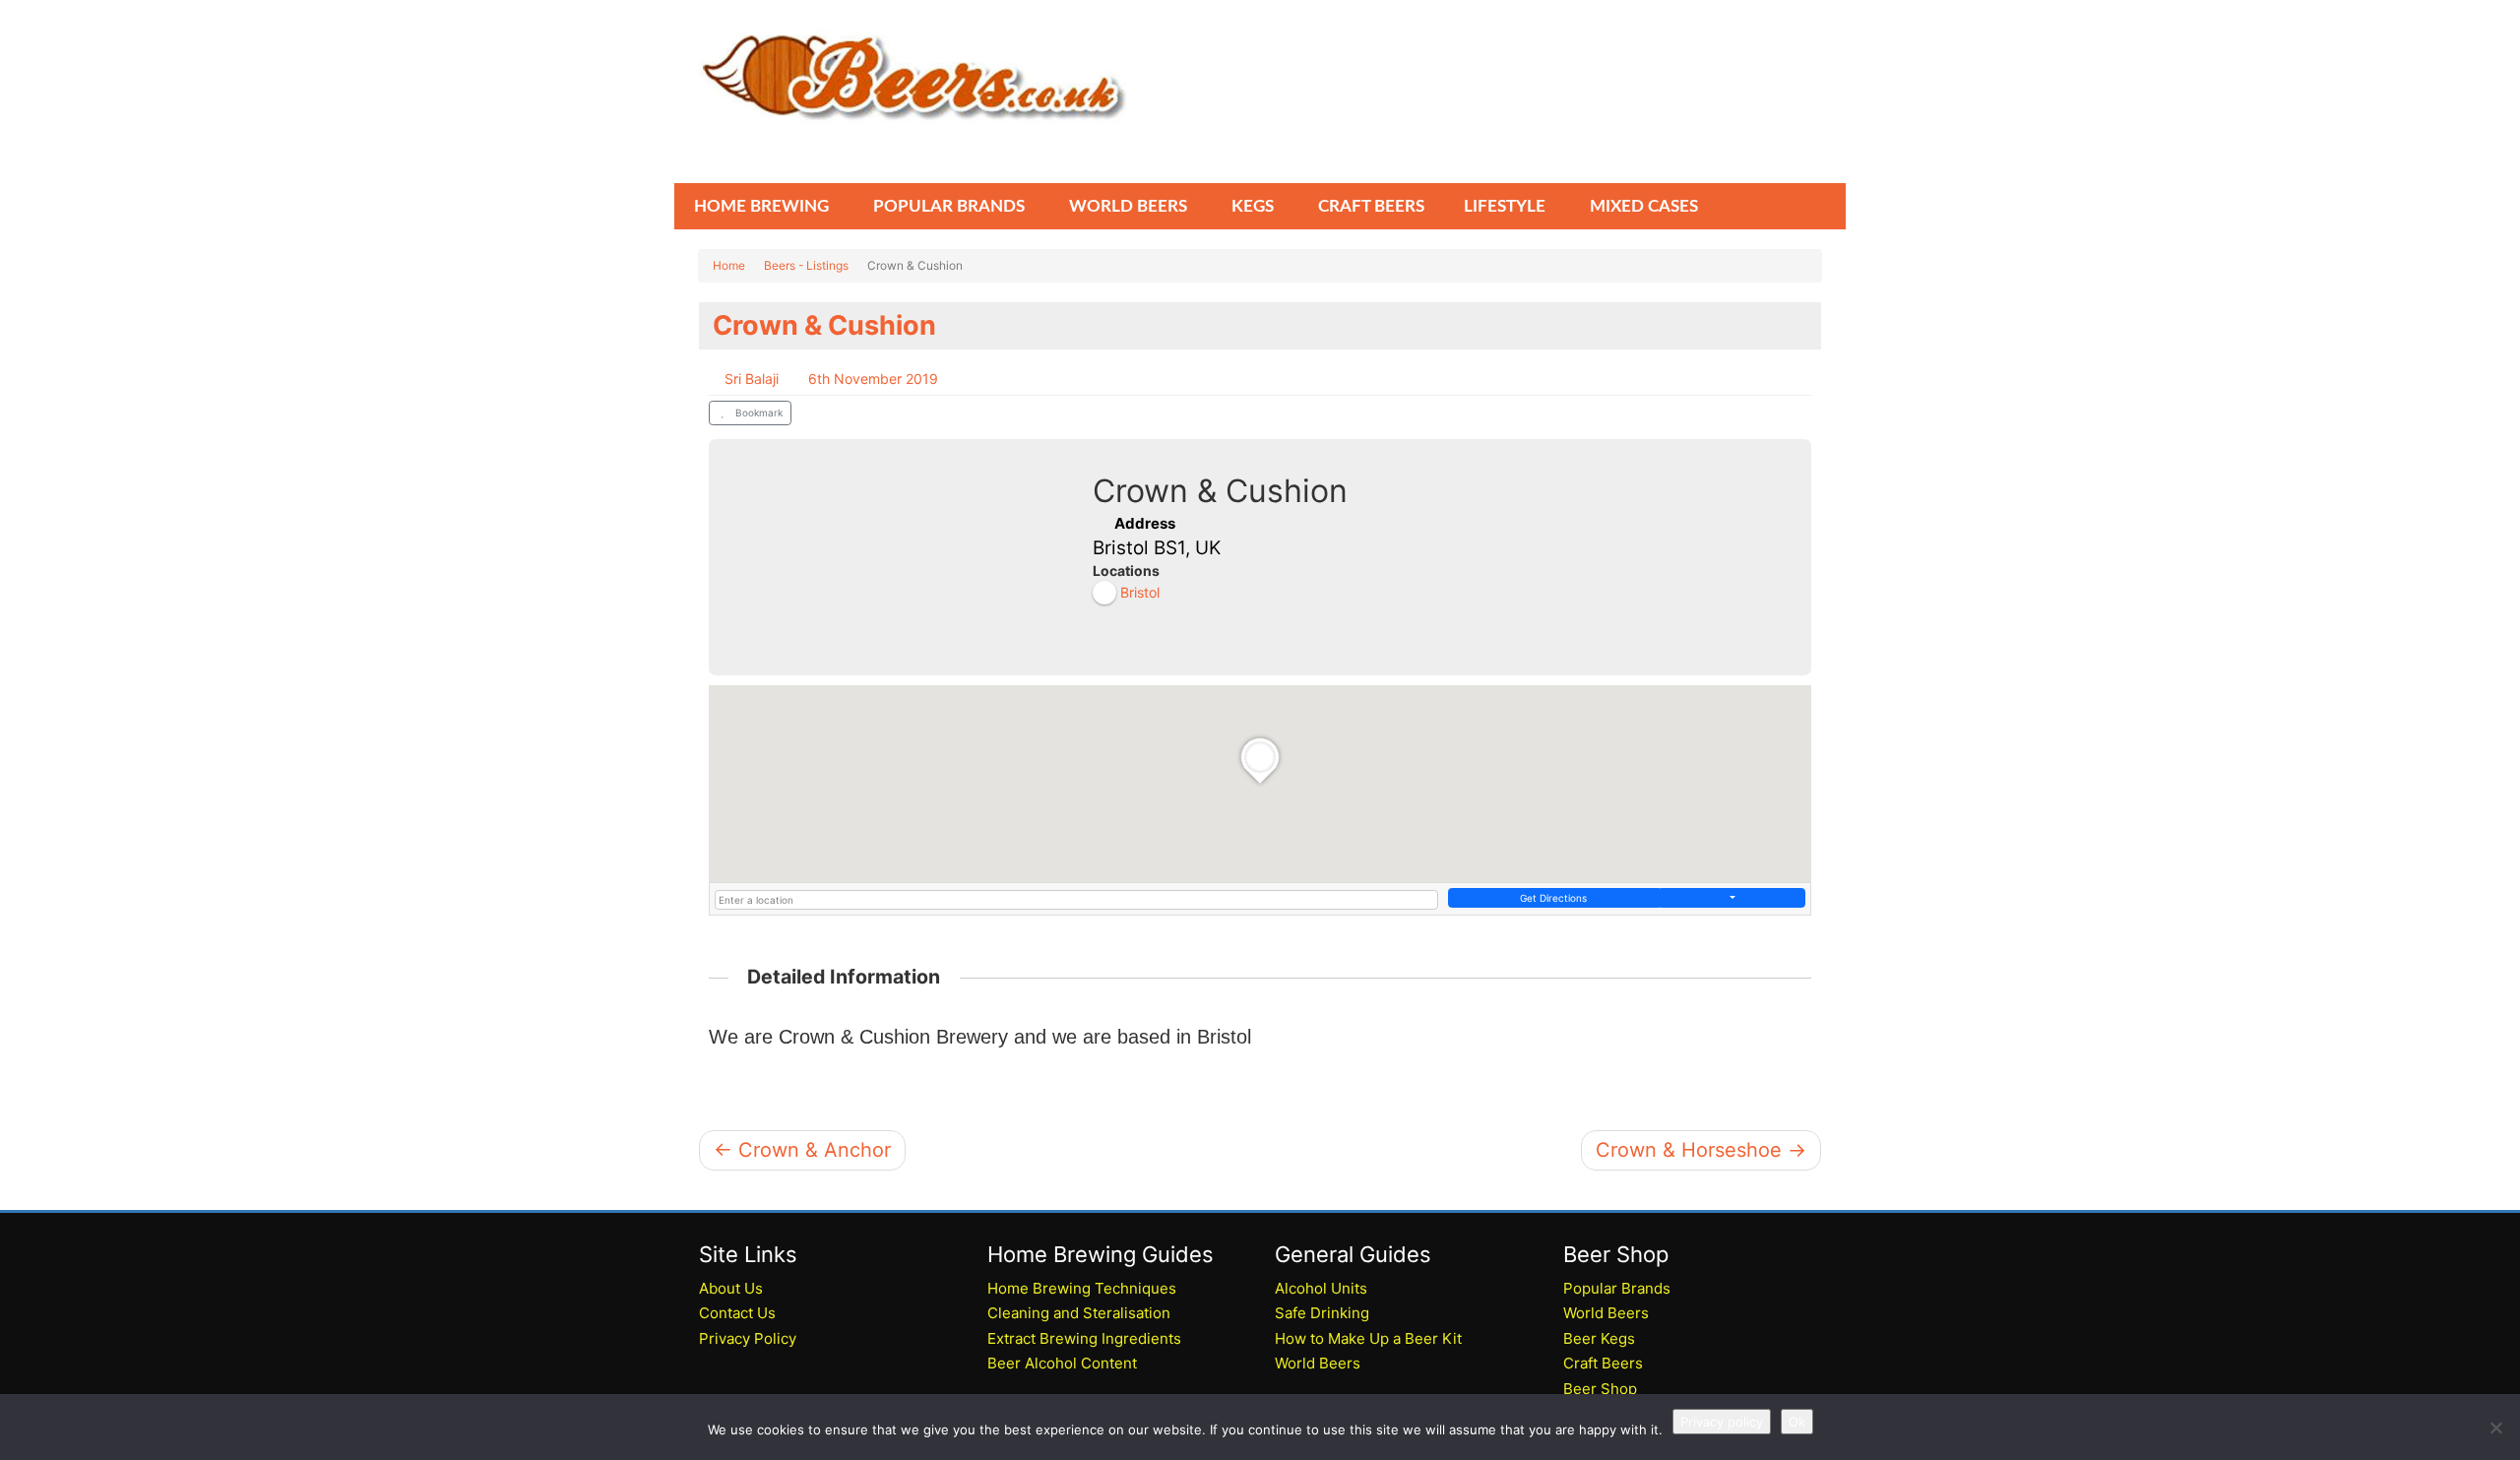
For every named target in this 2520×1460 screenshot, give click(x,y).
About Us (731, 1288)
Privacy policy (1722, 1422)
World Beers (1318, 1363)
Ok (1797, 1422)
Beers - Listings (806, 265)
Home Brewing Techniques (1082, 1288)
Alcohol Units (1321, 1288)
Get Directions (1553, 898)
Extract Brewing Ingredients (1084, 1338)
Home (729, 265)
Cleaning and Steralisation (1079, 1313)
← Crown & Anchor (802, 1150)
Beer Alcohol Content (1062, 1363)
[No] (2495, 1428)
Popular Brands (1617, 1288)
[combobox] (1076, 900)
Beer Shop (1600, 1389)
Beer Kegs (1599, 1338)
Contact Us (737, 1313)
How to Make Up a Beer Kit (1368, 1338)
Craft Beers (1603, 1363)
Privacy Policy (748, 1338)
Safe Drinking (1322, 1313)
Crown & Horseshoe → (1701, 1150)
